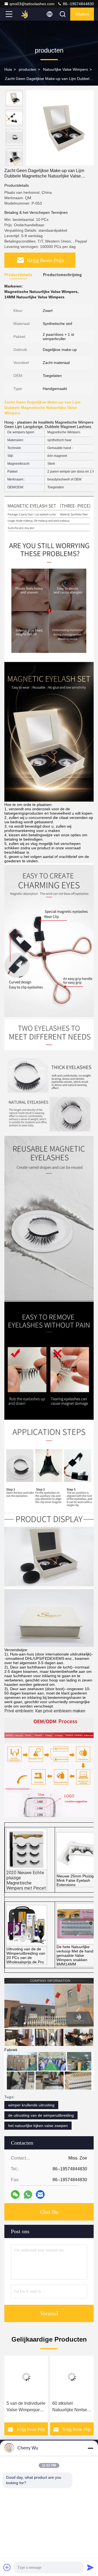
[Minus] (90, 2448)
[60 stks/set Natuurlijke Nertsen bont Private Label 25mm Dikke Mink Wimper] (72, 2377)
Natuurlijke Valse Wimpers (65, 69)
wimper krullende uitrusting (31, 2105)
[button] (16, 163)
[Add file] (7, 2567)
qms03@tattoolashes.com (32, 4)
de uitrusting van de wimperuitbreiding (41, 2115)
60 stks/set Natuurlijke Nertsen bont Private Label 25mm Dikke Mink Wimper (71, 2407)
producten (27, 69)
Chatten (82, 14)
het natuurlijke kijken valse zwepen (38, 2126)
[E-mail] (40, 2194)
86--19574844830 (78, 4)
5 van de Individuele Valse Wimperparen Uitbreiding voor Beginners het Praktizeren (26, 2407)
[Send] (90, 2567)
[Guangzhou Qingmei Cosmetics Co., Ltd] (27, 14)
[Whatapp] (28, 2195)
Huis (8, 69)
